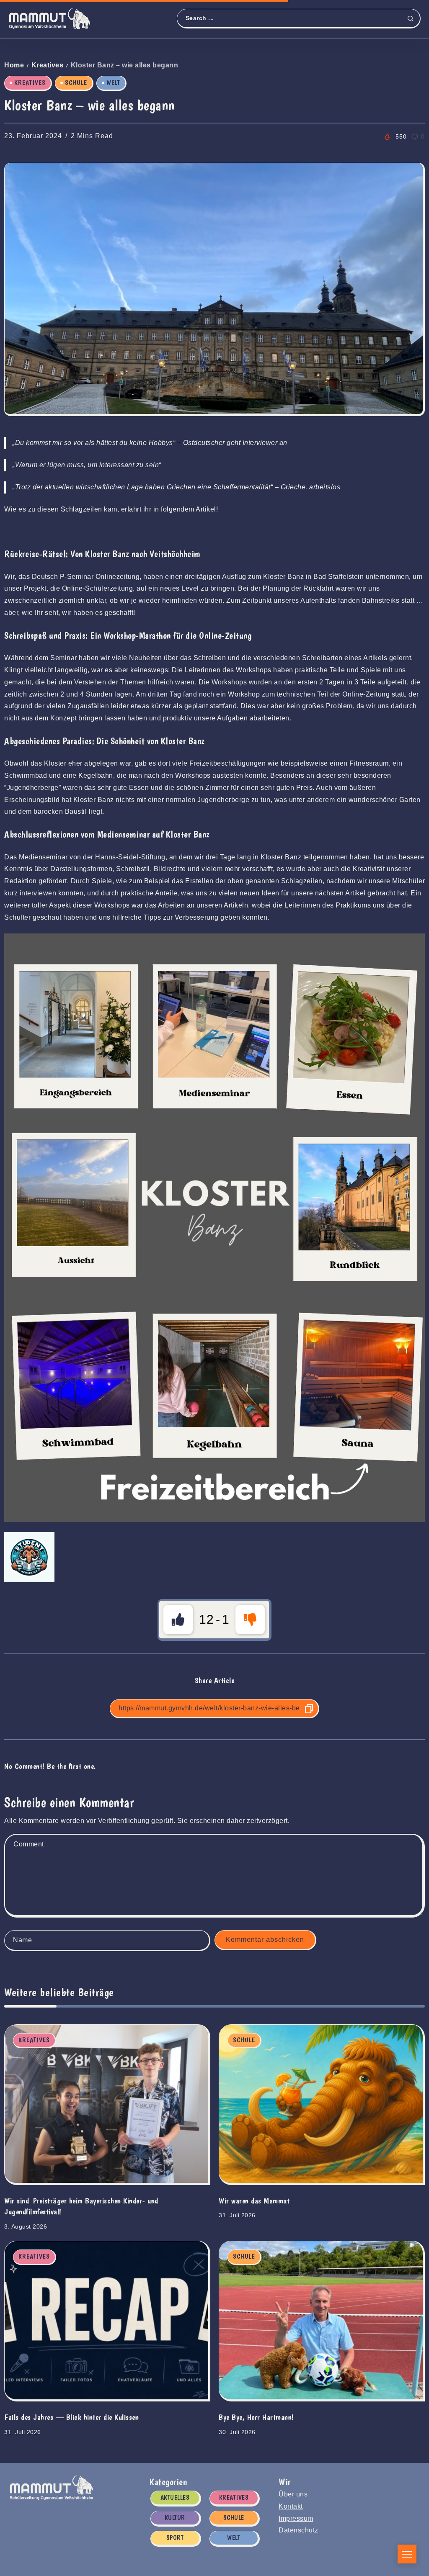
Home (14, 65)
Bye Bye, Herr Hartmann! (256, 2417)
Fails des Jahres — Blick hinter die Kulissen (71, 2417)
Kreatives (48, 65)
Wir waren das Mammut (254, 2201)
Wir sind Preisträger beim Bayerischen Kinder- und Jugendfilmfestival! (81, 2206)
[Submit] (413, 18)
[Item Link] (106, 2104)
